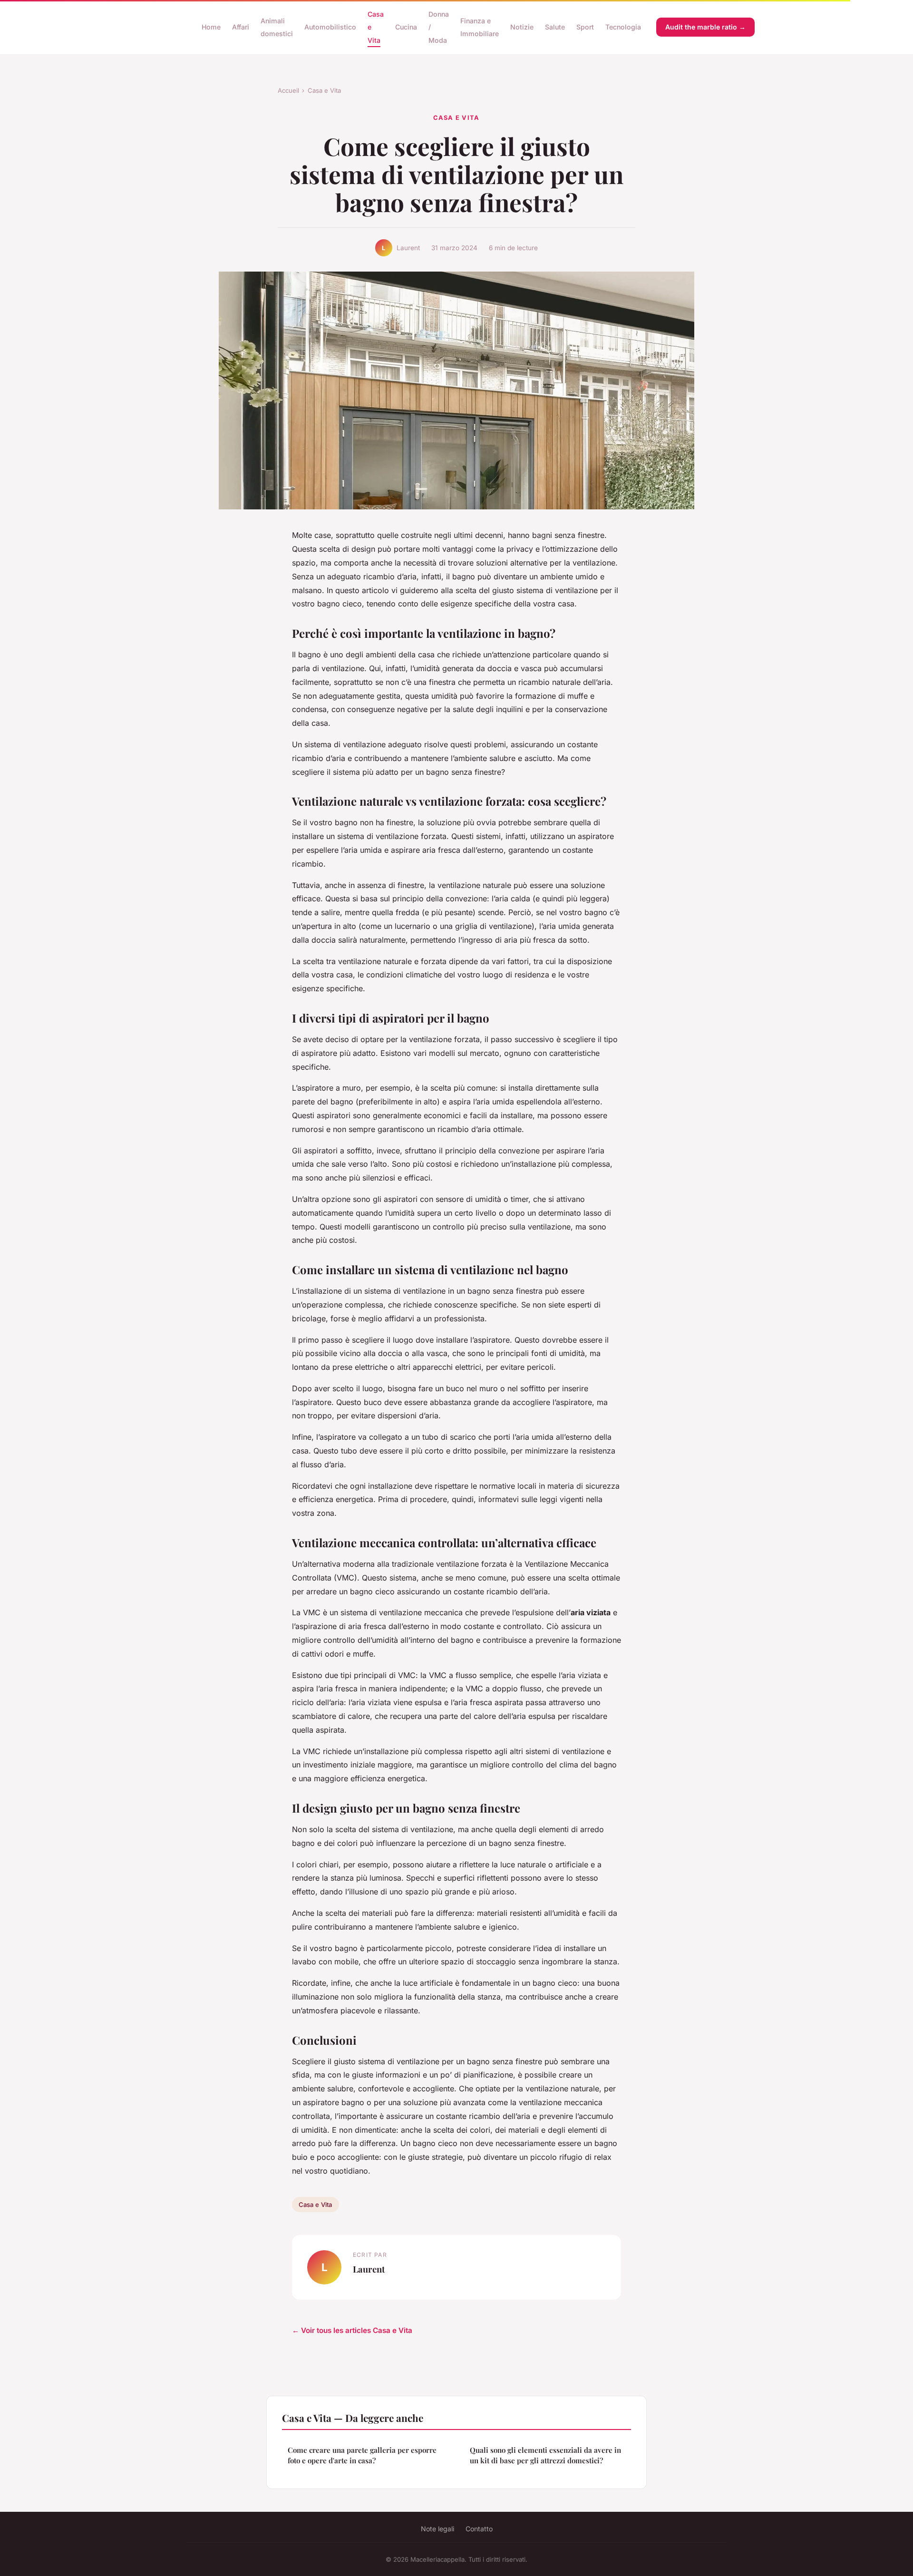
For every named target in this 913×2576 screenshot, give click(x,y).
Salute (555, 27)
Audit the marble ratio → (705, 27)
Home (211, 27)
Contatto (479, 2529)
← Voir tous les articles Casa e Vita (352, 2330)
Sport (585, 27)
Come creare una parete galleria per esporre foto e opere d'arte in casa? (362, 2455)
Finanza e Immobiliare (480, 27)
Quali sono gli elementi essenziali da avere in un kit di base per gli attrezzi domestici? (545, 2455)
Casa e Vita (324, 90)
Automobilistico (330, 27)
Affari (241, 27)
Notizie (522, 27)
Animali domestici (277, 27)
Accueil (288, 90)
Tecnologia (623, 27)
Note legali (437, 2529)
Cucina (406, 27)
